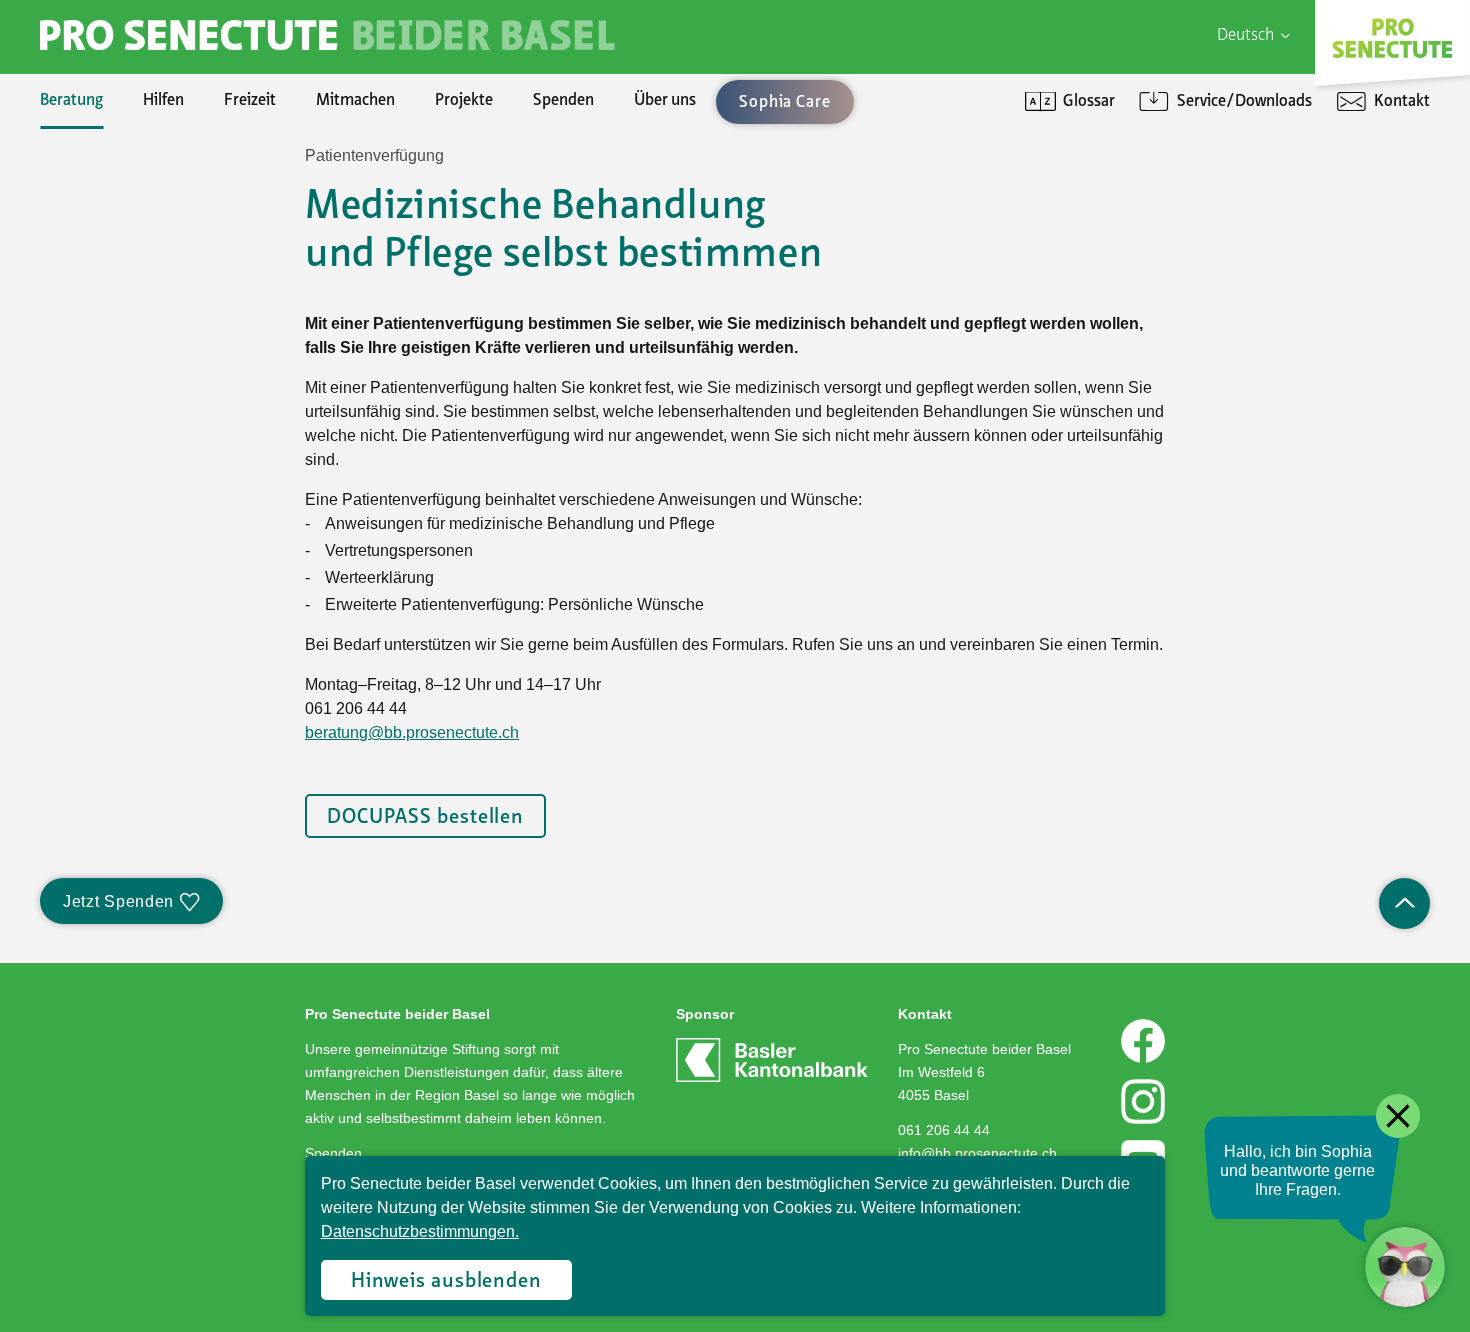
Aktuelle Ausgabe (139, 210)
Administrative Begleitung (169, 210)
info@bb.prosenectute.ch (977, 1153)
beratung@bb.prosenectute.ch (412, 732)
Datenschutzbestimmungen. (420, 1231)
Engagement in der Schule (169, 278)
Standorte (115, 380)
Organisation (124, 176)
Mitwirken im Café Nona (162, 414)
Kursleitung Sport (141, 380)
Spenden (563, 101)
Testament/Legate (144, 346)
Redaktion (115, 312)
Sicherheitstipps (136, 380)
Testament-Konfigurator (165, 380)
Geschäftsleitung (137, 244)
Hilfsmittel (115, 176)
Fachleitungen (129, 278)
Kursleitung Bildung (147, 346)
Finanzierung (125, 312)
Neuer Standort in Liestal (165, 210)
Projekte (464, 101)
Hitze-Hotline (127, 278)
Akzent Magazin (134, 176)
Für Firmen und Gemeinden (1217, 176)
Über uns (665, 101)
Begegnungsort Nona (152, 312)
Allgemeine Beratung (151, 176)
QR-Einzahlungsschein (1199, 278)
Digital (1144, 176)
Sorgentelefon (129, 244)
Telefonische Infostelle (157, 210)
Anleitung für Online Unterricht (1228, 312)
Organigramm (128, 346)
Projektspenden (134, 244)
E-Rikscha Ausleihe (145, 380)
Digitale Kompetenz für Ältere (1224, 278)
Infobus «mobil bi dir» (155, 346)
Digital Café (1161, 210)
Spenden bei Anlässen (155, 278)
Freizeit (250, 101)
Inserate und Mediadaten (166, 278)
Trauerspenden (132, 312)
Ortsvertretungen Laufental (174, 448)
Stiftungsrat (121, 210)
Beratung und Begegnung (1208, 244)
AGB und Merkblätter (152, 380)
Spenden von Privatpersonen (178, 176)
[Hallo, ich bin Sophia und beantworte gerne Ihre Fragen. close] (1405, 1267)
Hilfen (163, 101)
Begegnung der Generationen (180, 278)
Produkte (112, 210)
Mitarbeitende (129, 312)
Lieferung (112, 346)
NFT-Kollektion (133, 516)
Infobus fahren (130, 312)
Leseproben (120, 244)
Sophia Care (121, 244)
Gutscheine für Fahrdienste (173, 414)
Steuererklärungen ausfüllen (177, 244)
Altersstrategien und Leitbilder (1227, 210)
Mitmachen (355, 101)
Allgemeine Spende (146, 210)
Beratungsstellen (138, 312)
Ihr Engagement (135, 176)
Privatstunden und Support (1215, 244)
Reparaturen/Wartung (158, 278)
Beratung (71, 101)
